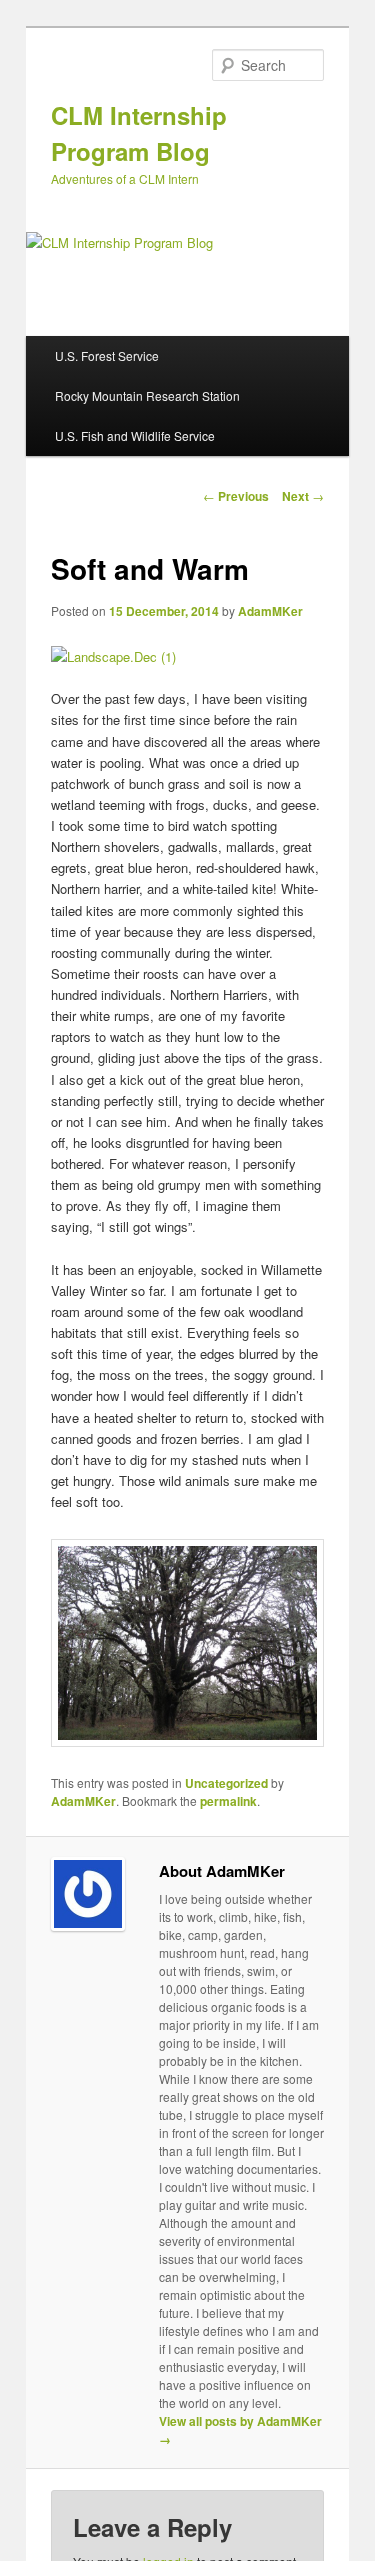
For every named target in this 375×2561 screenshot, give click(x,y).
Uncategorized (226, 1783)
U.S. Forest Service (107, 355)
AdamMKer (270, 611)
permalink (228, 1801)
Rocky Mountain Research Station (147, 395)
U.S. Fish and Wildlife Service (135, 435)
